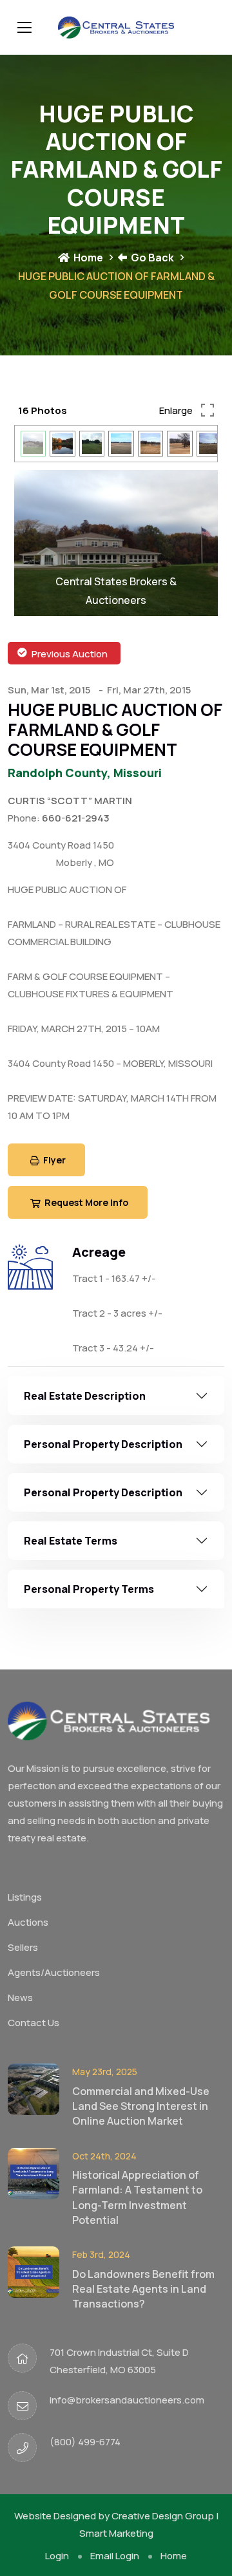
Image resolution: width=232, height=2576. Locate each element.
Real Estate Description (85, 1414)
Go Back (151, 258)
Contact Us (34, 2041)
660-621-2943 (76, 837)
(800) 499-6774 (85, 2460)
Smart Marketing (116, 2551)
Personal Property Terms (89, 1607)
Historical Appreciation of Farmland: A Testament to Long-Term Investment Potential (137, 2215)
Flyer (53, 1179)
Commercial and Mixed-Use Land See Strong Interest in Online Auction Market (141, 2124)
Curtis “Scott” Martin (70, 819)
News (20, 2016)
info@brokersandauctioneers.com (127, 2418)
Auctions (28, 1941)
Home (87, 258)
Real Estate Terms (71, 1559)
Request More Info (85, 1221)
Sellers (23, 1966)
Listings (25, 1916)
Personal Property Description (103, 1462)
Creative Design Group (163, 2534)
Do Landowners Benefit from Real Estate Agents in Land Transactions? (143, 2307)
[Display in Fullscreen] (207, 410)
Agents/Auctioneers (54, 1991)
